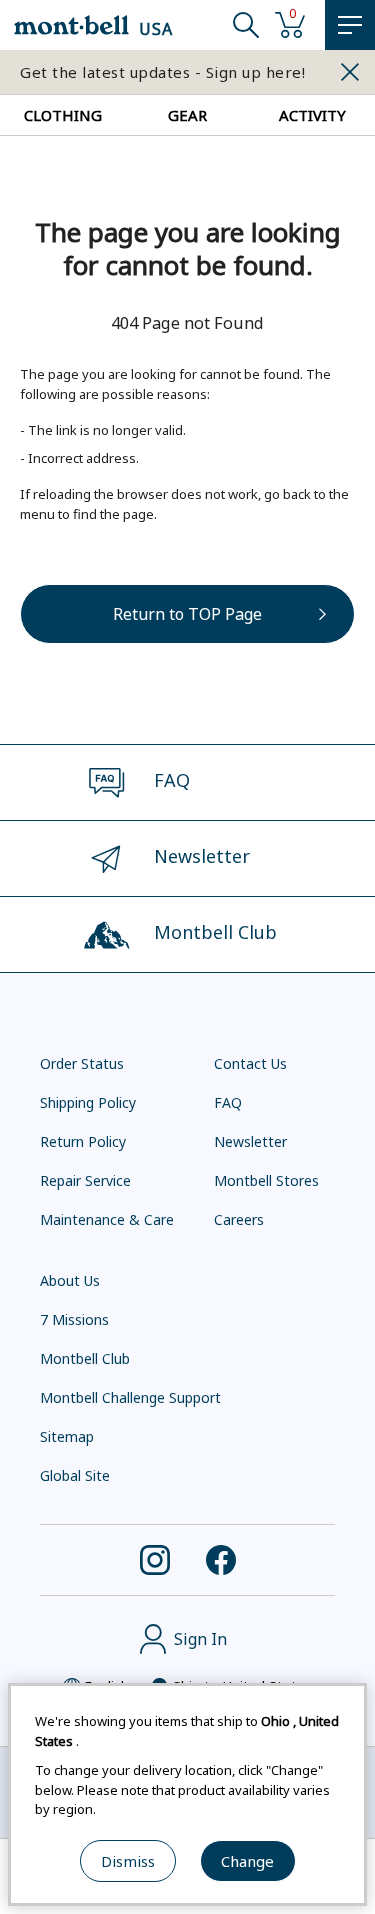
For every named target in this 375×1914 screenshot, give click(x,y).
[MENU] (350, 25)
